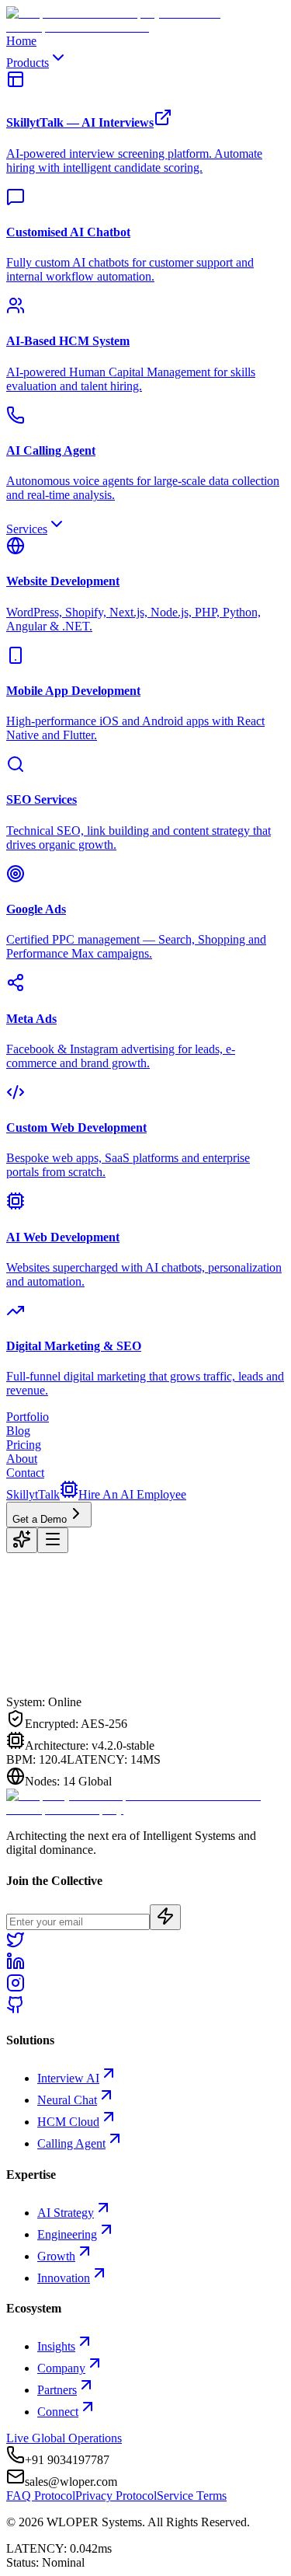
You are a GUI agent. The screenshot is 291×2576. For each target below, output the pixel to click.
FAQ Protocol (41, 2496)
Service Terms (192, 2496)
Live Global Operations (64, 2438)
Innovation (64, 2278)
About (22, 1459)
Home (21, 41)
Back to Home (69, 1694)
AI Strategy (66, 2213)
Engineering (67, 2234)
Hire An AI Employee (132, 1494)
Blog (18, 1431)
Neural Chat (67, 2100)
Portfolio (28, 1417)
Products (28, 63)
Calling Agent (71, 2143)
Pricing (24, 1445)
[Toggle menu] (53, 1540)
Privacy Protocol (116, 2496)
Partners (57, 2390)
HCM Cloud (68, 2122)
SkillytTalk (33, 1494)
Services (27, 529)
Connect (58, 2412)
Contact (25, 1473)
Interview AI (68, 2078)
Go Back (141, 1695)
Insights (56, 2346)
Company (61, 2368)
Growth (56, 2256)
